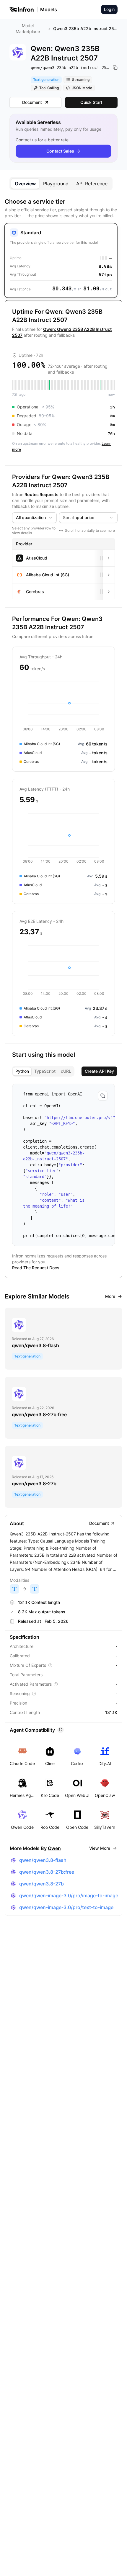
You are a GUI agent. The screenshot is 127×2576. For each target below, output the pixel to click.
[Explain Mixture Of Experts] (50, 1665)
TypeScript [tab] (45, 1071)
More (110, 1296)
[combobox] (34, 518)
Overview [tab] (25, 184)
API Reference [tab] (92, 184)
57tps (105, 274)
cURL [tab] (66, 1071)
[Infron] (22, 9)
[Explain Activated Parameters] (56, 1684)
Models (49, 9)
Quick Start (91, 102)
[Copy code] (103, 1096)
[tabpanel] (63, 1057)
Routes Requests (41, 494)
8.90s (105, 266)
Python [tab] (22, 1071)
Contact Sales (60, 151)
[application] (63, 706)
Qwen (54, 1848)
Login (109, 9)
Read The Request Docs (36, 1268)
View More (100, 1848)
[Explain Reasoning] (34, 1694)
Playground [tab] (56, 184)
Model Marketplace (28, 28)
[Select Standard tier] (61, 260)
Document (32, 102)
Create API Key (99, 1071)
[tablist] (61, 184)
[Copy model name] (115, 68)
